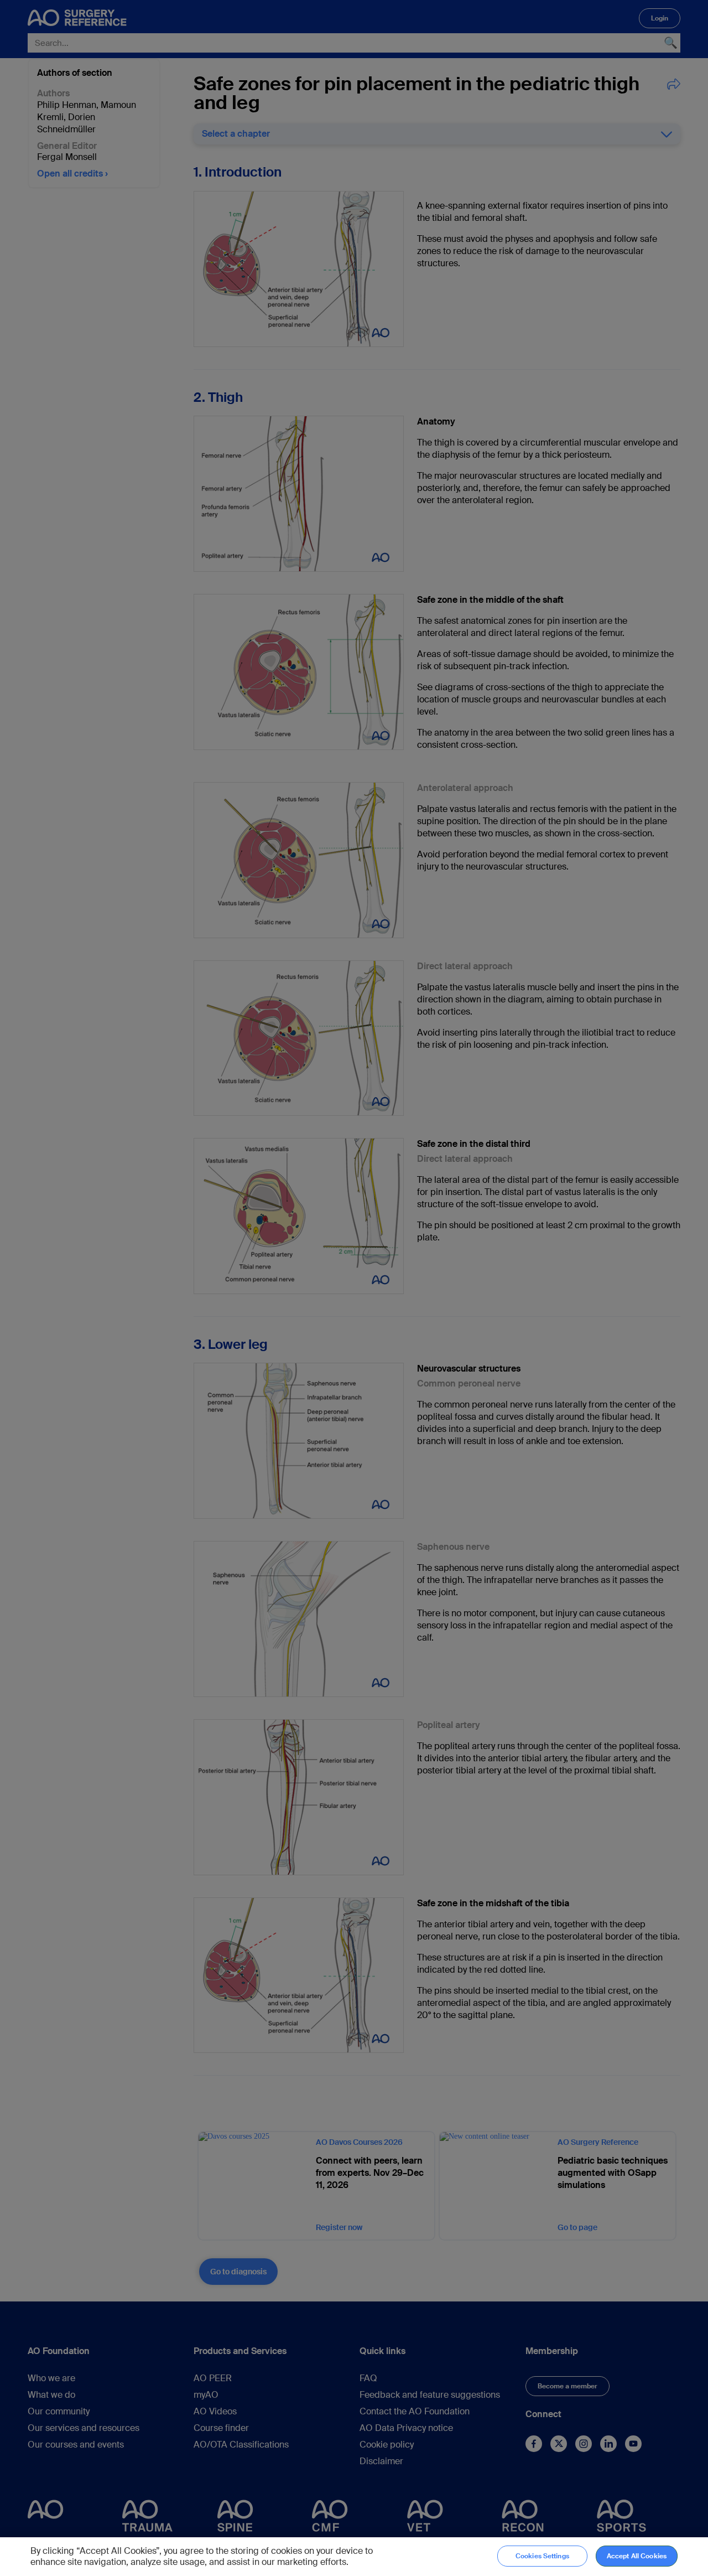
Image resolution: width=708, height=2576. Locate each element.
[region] (354, 2557)
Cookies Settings (542, 2556)
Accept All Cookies (637, 2556)
